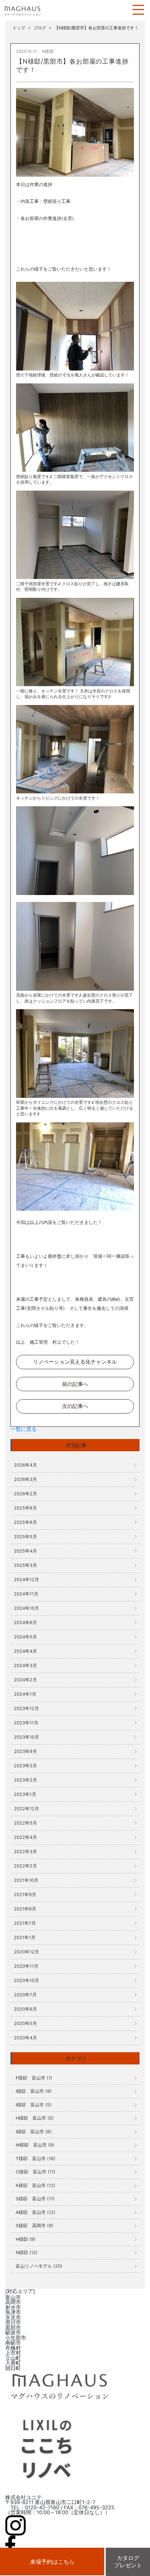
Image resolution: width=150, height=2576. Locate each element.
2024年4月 (25, 1651)
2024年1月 (25, 1694)
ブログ (40, 28)
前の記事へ (75, 1384)
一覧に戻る (24, 1429)
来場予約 (52, 2562)
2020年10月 (27, 1980)
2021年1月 (25, 1937)
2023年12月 (27, 1708)
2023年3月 (25, 1766)
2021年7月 (25, 1923)
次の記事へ (75, 1406)
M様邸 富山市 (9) (35, 2145)
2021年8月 (25, 1909)
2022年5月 (25, 1823)
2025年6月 (25, 1522)
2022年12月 (27, 1809)
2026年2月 (25, 1494)
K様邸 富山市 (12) (36, 2185)
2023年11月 (26, 1723)
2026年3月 (25, 1479)
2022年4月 (25, 1837)
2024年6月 (25, 1623)
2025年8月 (25, 1508)
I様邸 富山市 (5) (34, 2105)
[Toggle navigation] (138, 10)
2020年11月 (26, 1966)
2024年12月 (27, 1580)
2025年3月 (25, 1565)
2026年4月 (25, 1465)
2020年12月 (27, 1952)
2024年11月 (26, 1594)
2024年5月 (25, 1637)
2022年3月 (25, 1852)
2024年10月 (27, 1608)
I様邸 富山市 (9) (34, 2091)
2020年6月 (25, 2009)
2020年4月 (25, 2038)
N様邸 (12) (27, 2252)
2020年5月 (25, 2023)
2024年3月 (25, 1665)
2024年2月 (25, 1680)
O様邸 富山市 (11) (36, 2172)
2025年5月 (25, 1537)
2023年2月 (25, 1780)
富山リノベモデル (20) (39, 2266)
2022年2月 (25, 1866)
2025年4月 (25, 1551)
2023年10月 (27, 1737)
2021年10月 (26, 1880)
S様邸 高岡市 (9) (35, 2226)
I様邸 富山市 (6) (34, 2132)
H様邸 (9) (26, 2239)
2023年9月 (25, 1751)
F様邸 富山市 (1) (34, 2078)
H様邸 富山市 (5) (35, 2118)
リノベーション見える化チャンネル (75, 1362)
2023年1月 (25, 1794)
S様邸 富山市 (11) (35, 2199)
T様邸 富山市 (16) (36, 2159)
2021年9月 (25, 1895)
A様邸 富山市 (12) (36, 2212)
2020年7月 (25, 1995)
